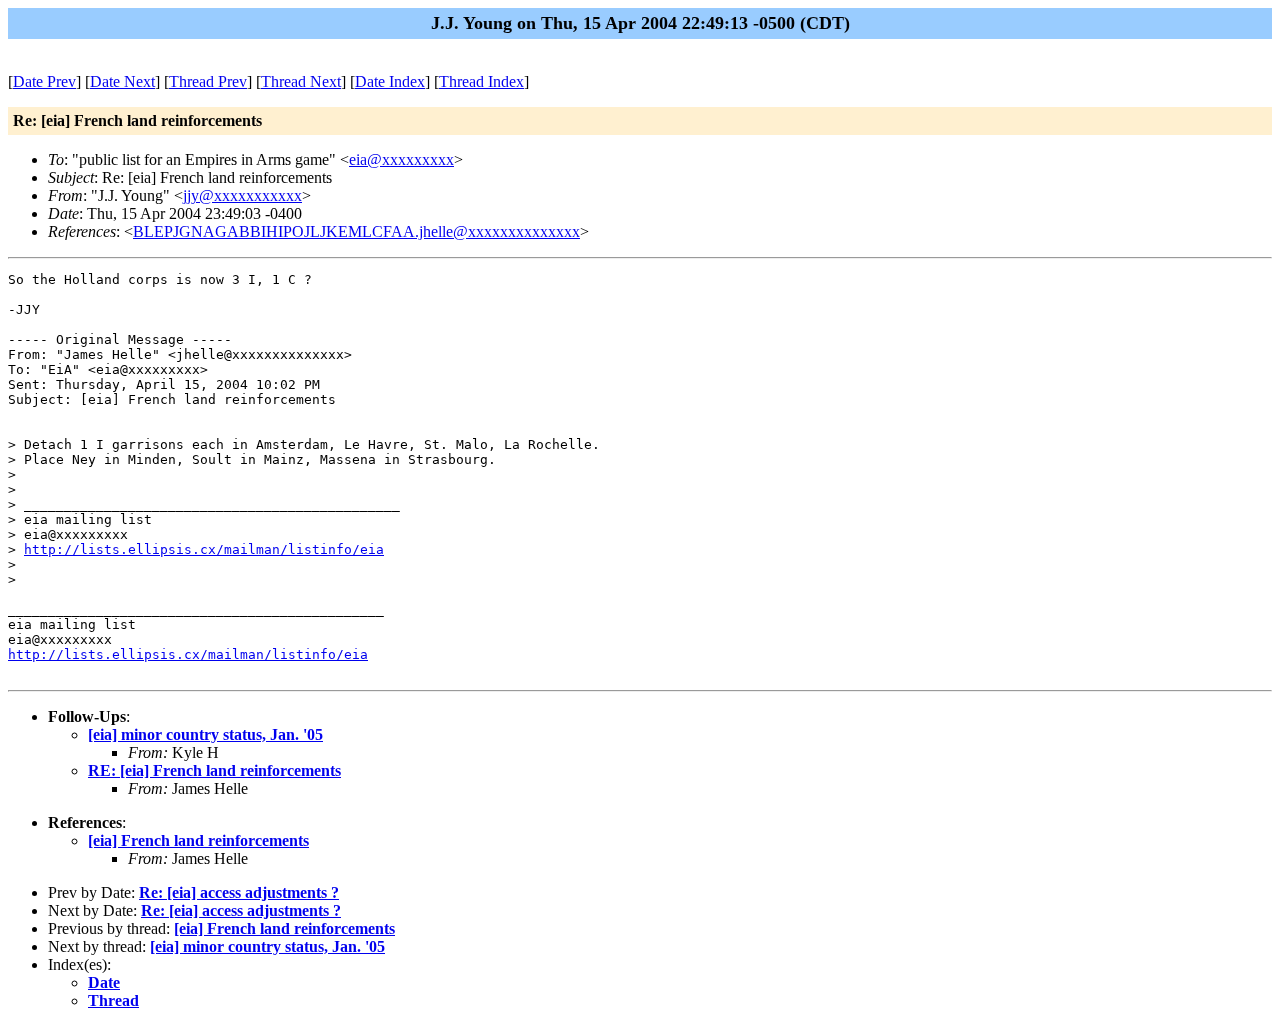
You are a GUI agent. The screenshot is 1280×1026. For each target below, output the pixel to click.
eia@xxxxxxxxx (401, 159)
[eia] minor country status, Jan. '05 (205, 734)
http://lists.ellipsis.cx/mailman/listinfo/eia (204, 549)
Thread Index (481, 81)
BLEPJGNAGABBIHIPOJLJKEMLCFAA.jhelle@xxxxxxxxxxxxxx (356, 231)
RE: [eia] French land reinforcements (214, 770)
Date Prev (44, 81)
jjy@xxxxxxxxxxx (242, 195)
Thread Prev (208, 81)
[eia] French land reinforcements (198, 840)
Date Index (390, 81)
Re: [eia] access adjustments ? (239, 892)
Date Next (122, 81)
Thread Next (301, 81)
